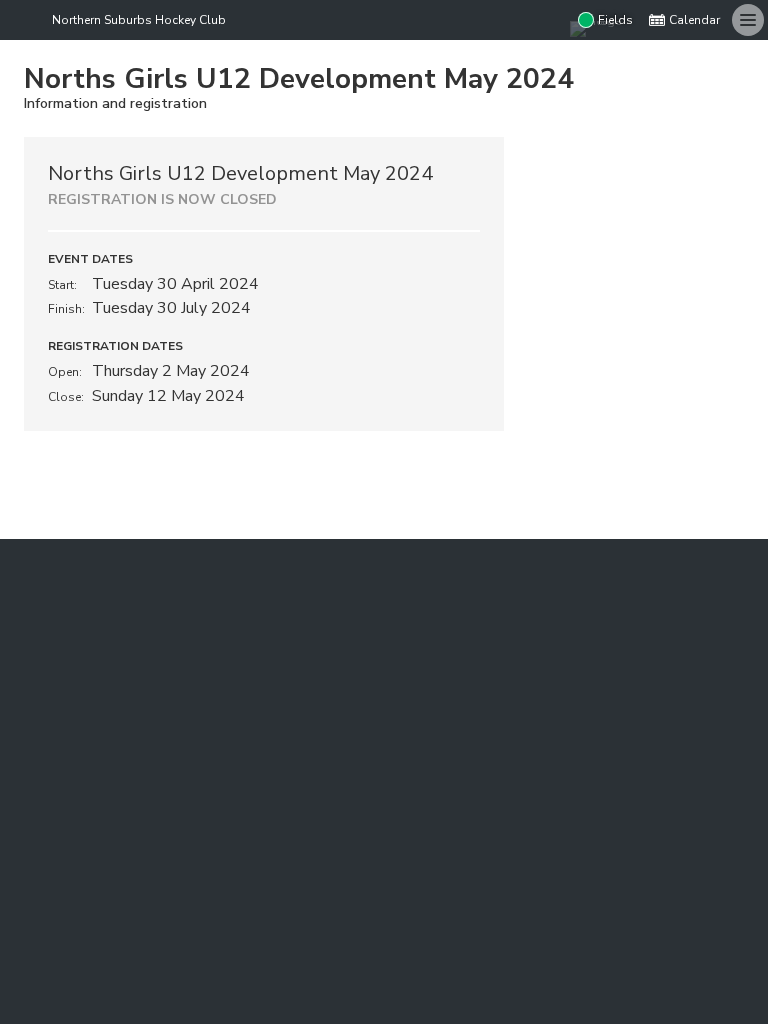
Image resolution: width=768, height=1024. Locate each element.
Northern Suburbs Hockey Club (139, 20)
